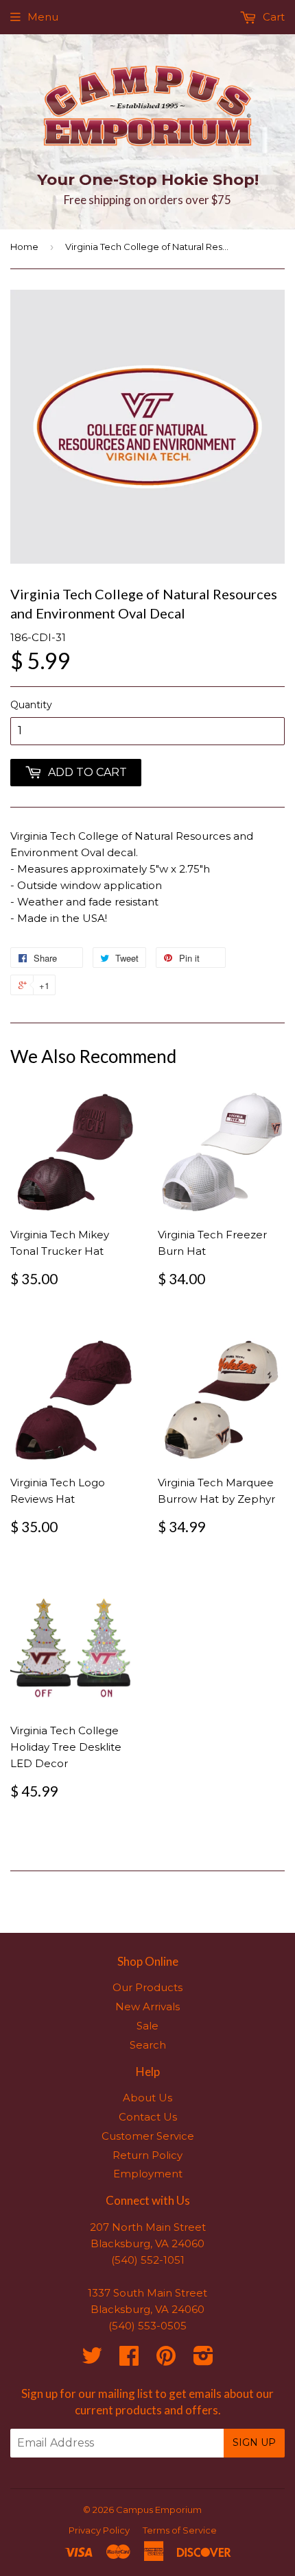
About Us (147, 2098)
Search (148, 2045)
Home (24, 247)
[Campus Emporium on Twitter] (92, 2360)
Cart (272, 17)
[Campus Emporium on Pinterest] (166, 2360)
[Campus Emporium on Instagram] (203, 2360)
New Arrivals (147, 2006)
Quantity (31, 705)
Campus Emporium (159, 2510)
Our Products (147, 1987)
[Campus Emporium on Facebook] (129, 2360)
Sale (147, 2026)
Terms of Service (180, 2530)
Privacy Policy (99, 2530)
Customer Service (148, 2136)
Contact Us (148, 2117)
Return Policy (147, 2155)
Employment (148, 2174)
